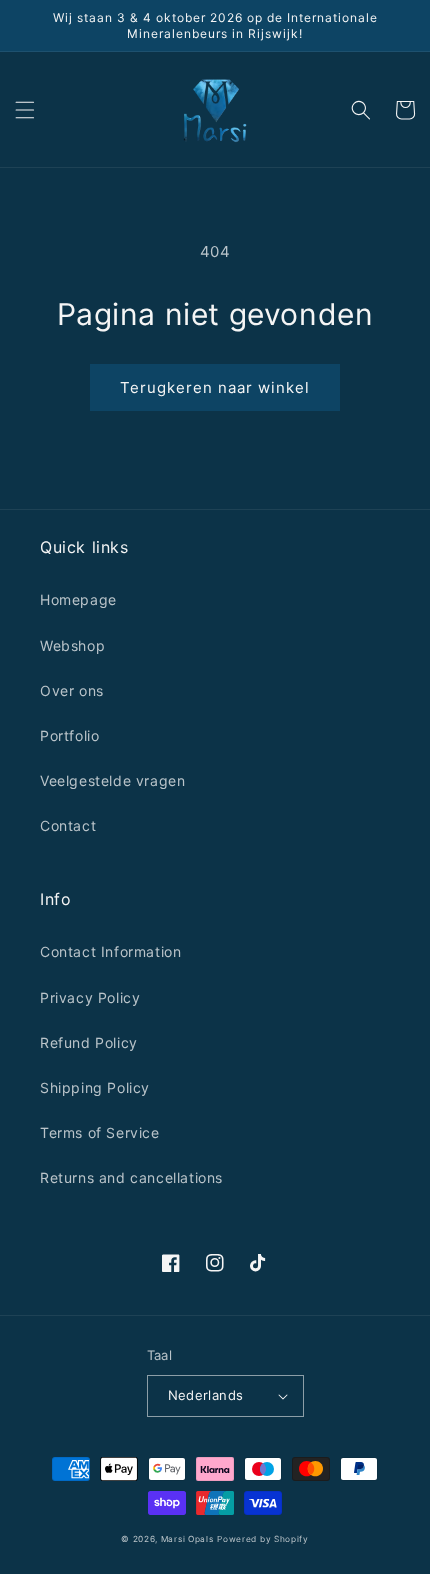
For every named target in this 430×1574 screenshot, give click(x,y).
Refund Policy (89, 1042)
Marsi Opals (187, 1539)
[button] (25, 110)
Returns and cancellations (131, 1177)
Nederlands (206, 1395)
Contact (68, 825)
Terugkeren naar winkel (215, 387)
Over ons (72, 690)
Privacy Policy (90, 997)
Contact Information (110, 951)
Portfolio (69, 735)
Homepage (78, 599)
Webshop (72, 645)
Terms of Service (100, 1132)
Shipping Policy (95, 1087)
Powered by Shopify (263, 1539)
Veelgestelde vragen (112, 780)
